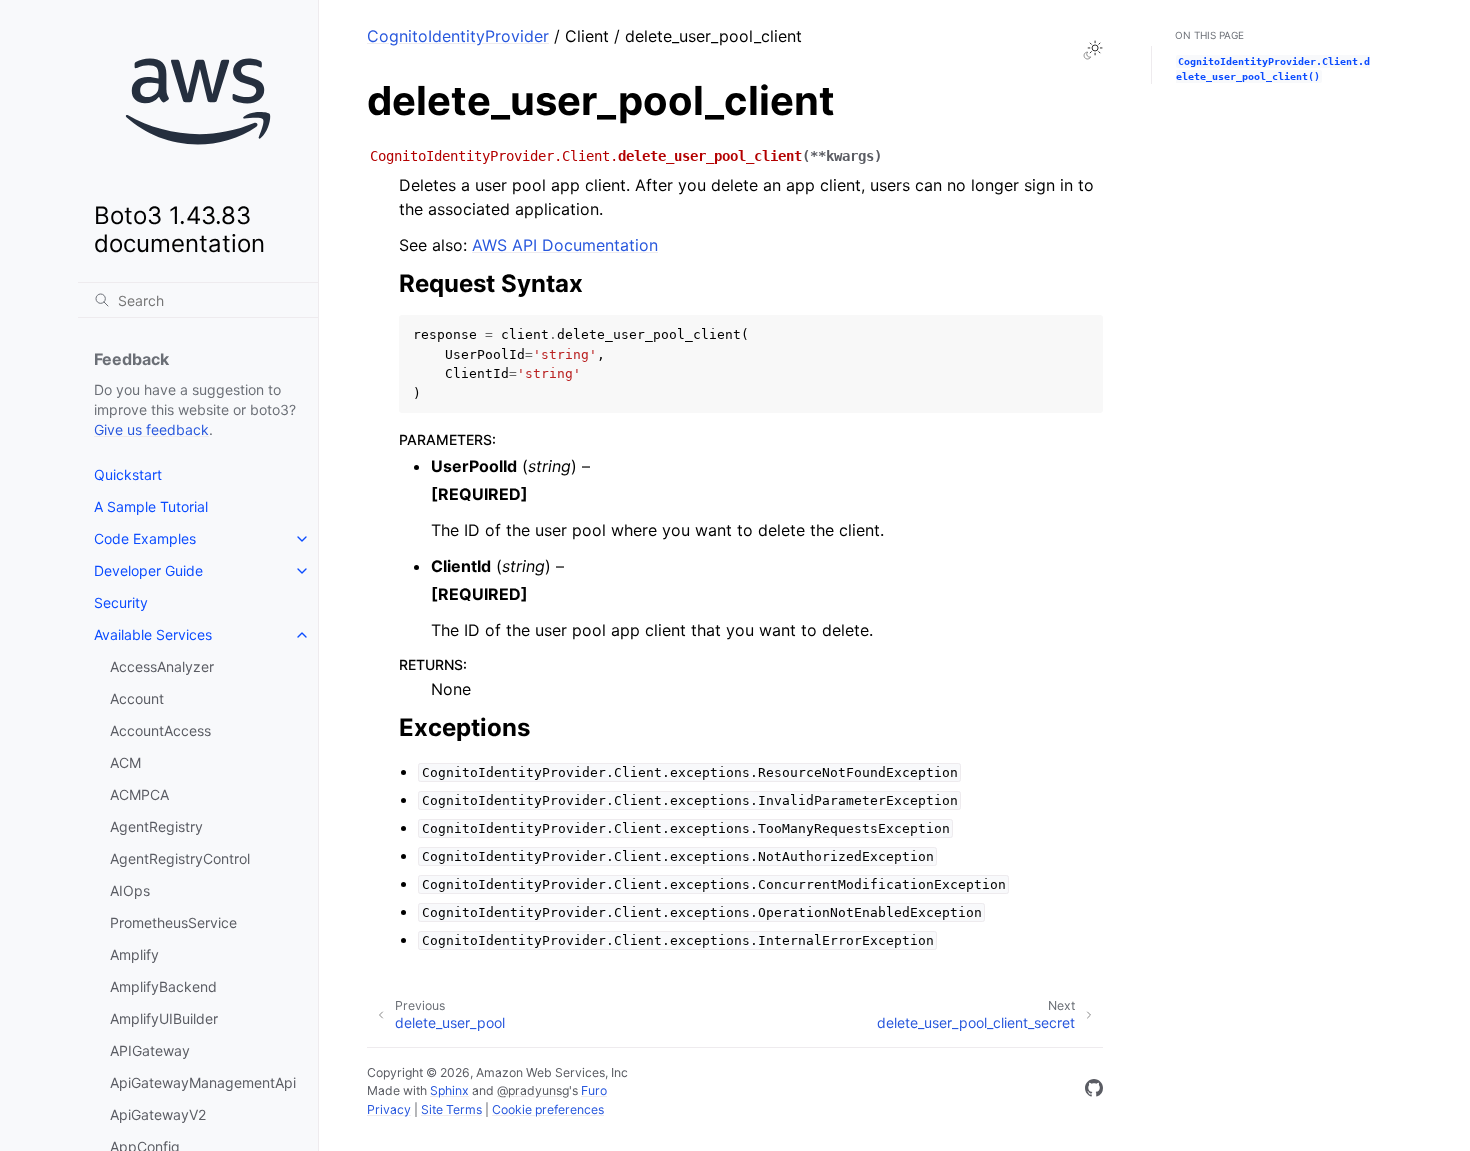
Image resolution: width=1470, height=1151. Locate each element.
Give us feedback (151, 429)
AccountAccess (160, 730)
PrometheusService (173, 922)
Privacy (389, 1109)
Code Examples (145, 538)
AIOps (130, 890)
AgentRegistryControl (180, 858)
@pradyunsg (533, 1090)
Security (121, 602)
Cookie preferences (548, 1109)
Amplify (134, 954)
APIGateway (150, 1050)
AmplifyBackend (163, 986)
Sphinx (449, 1090)
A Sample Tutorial (151, 506)
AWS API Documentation (565, 245)
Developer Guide (148, 570)
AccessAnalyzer (162, 666)
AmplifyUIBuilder (164, 1018)
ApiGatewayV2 (158, 1114)
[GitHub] (1094, 1091)
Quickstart (128, 474)
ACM (125, 762)
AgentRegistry (156, 826)
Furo (594, 1090)
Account (137, 698)
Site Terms (451, 1109)
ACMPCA (139, 794)
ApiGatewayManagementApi (203, 1082)
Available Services (153, 634)
